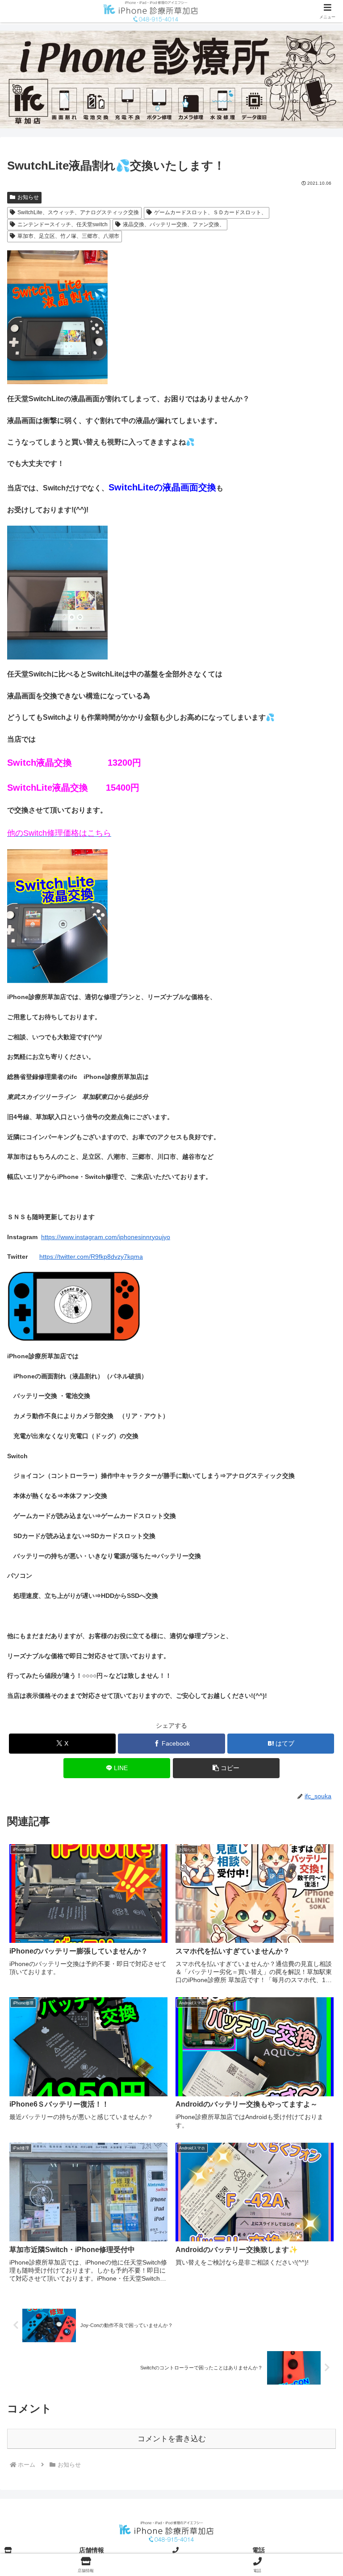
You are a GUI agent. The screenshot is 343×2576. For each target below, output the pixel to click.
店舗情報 (92, 2550)
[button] (226, 1768)
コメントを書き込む (172, 2439)
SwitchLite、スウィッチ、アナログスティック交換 (78, 212)
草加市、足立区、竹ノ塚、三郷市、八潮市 (68, 236)
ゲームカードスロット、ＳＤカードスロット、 (210, 212)
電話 (259, 2550)
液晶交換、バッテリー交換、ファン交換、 (174, 224)
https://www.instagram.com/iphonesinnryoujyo (106, 1237)
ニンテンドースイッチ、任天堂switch (63, 224)
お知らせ (28, 197)
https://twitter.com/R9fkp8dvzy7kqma (91, 1257)
